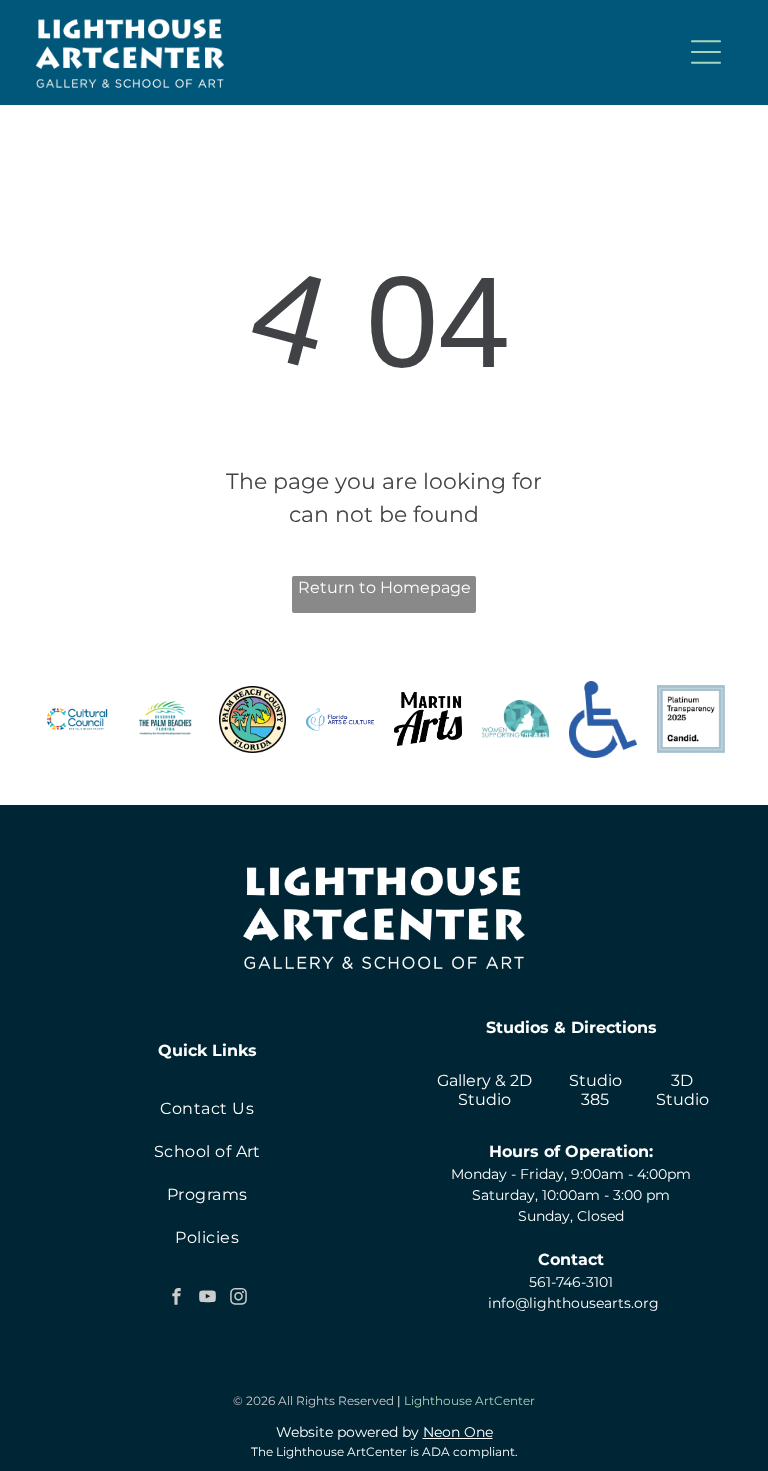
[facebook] (176, 1298)
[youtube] (207, 1298)
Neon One (458, 1432)
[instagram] (238, 1298)
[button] (706, 52)
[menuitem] (207, 1108)
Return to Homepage (384, 587)
